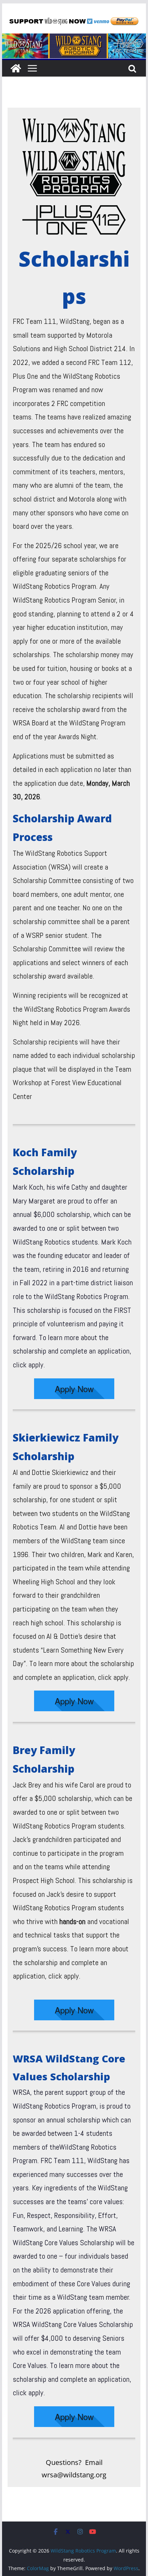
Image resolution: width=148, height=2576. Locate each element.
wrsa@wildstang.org (74, 2475)
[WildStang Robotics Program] (74, 38)
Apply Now (74, 1389)
